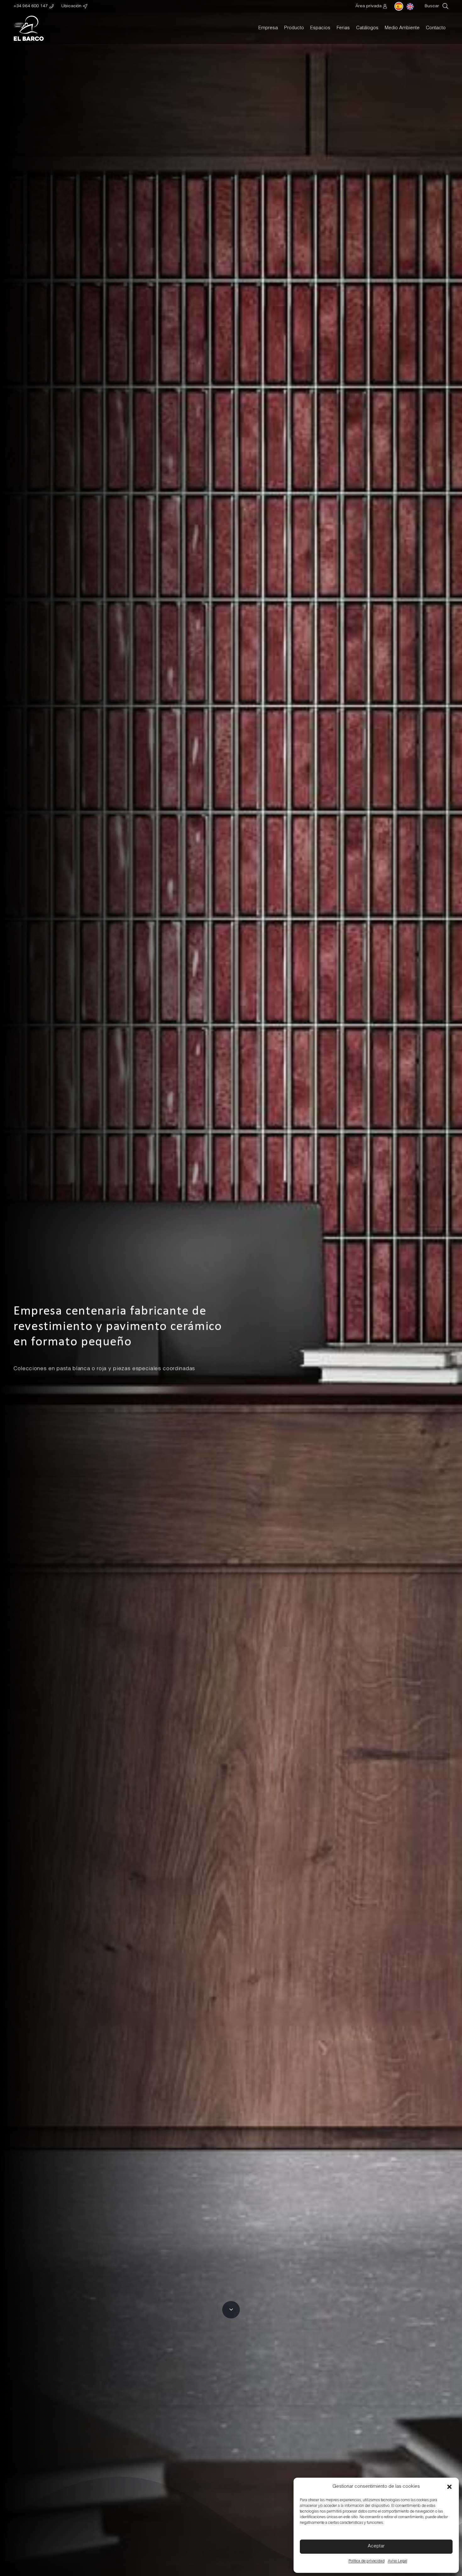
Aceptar (376, 2546)
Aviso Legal (398, 2561)
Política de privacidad (367, 2561)
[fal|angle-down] (231, 2310)
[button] (449, 2487)
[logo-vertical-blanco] (29, 28)
